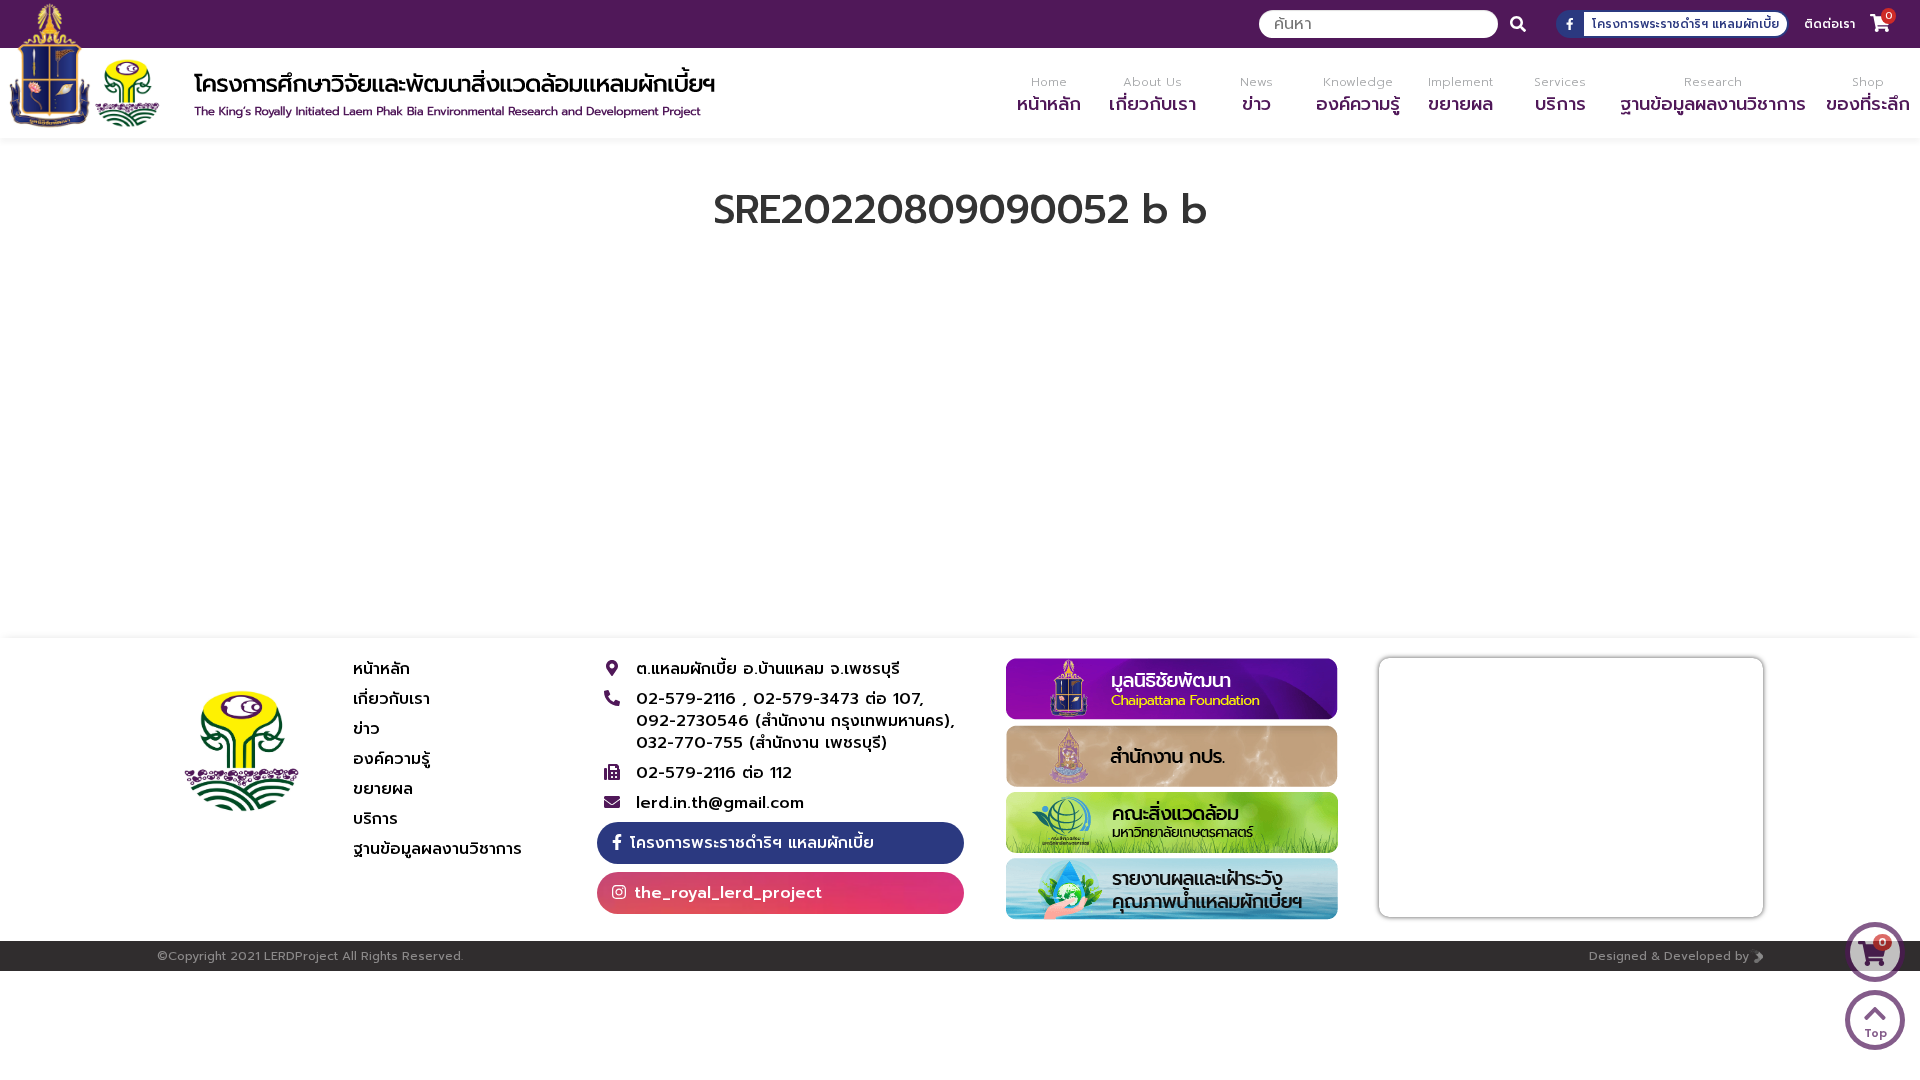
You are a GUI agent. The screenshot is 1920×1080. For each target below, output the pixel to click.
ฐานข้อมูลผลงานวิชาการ (437, 849)
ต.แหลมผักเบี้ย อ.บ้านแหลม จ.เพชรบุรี (768, 669)
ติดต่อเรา (1829, 24)
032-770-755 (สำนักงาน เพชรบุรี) (761, 743)
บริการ (375, 819)
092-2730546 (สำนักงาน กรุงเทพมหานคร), (795, 721)
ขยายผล (383, 789)
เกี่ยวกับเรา (391, 699)
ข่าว (366, 729)
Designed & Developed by (1669, 956)
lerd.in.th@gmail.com (720, 803)
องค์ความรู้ (391, 759)
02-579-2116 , (694, 699)
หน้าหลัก (381, 669)
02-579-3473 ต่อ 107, (838, 699)
